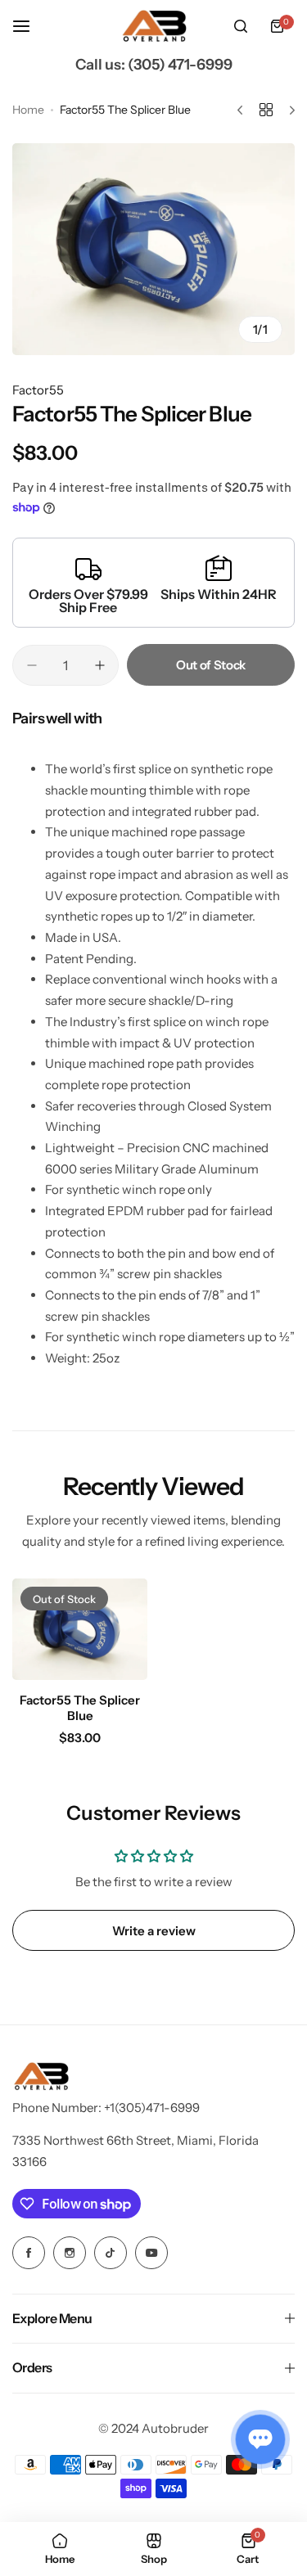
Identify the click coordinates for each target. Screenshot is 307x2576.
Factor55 (38, 390)
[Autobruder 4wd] (154, 27)
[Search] (241, 26)
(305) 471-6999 (180, 65)
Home (28, 110)
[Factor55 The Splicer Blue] (80, 1629)
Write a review (154, 1931)
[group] (153, 249)
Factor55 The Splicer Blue (80, 1708)
